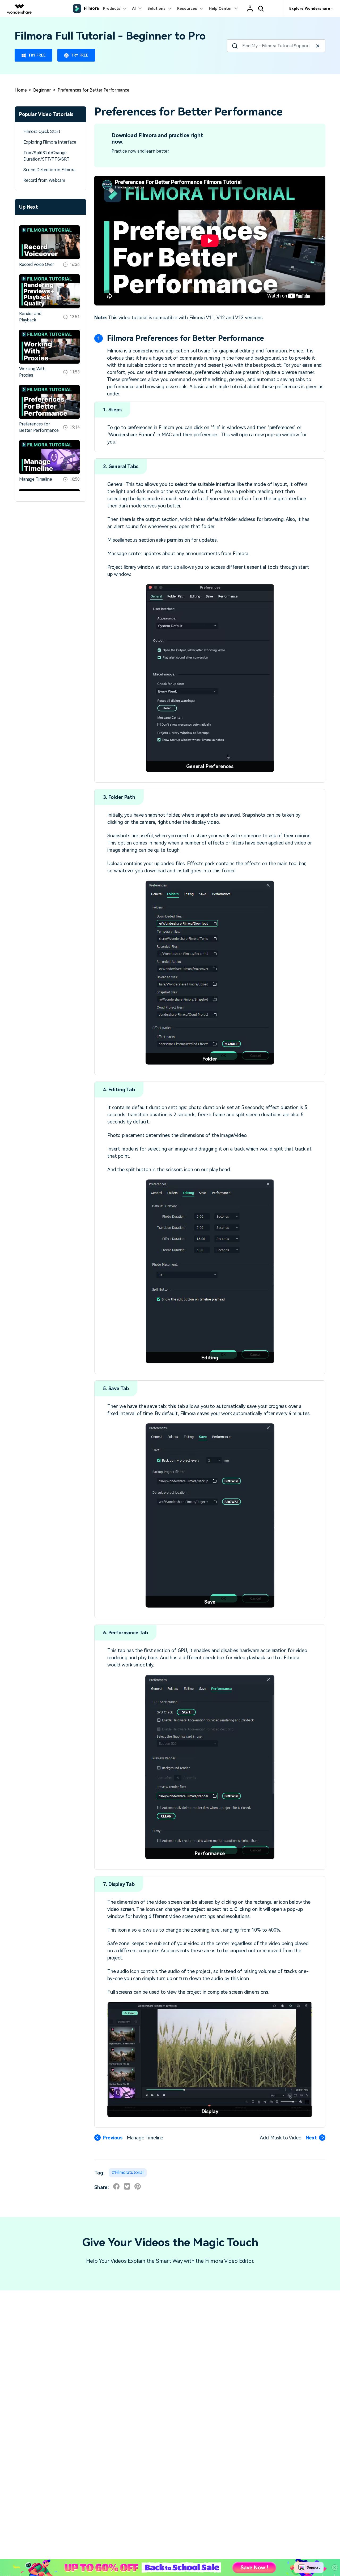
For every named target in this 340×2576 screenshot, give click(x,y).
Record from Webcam (44, 180)
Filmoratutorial (129, 2172)
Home (21, 90)
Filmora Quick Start (42, 132)
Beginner (42, 90)
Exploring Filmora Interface (50, 142)
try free (37, 55)
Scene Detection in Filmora (49, 170)
